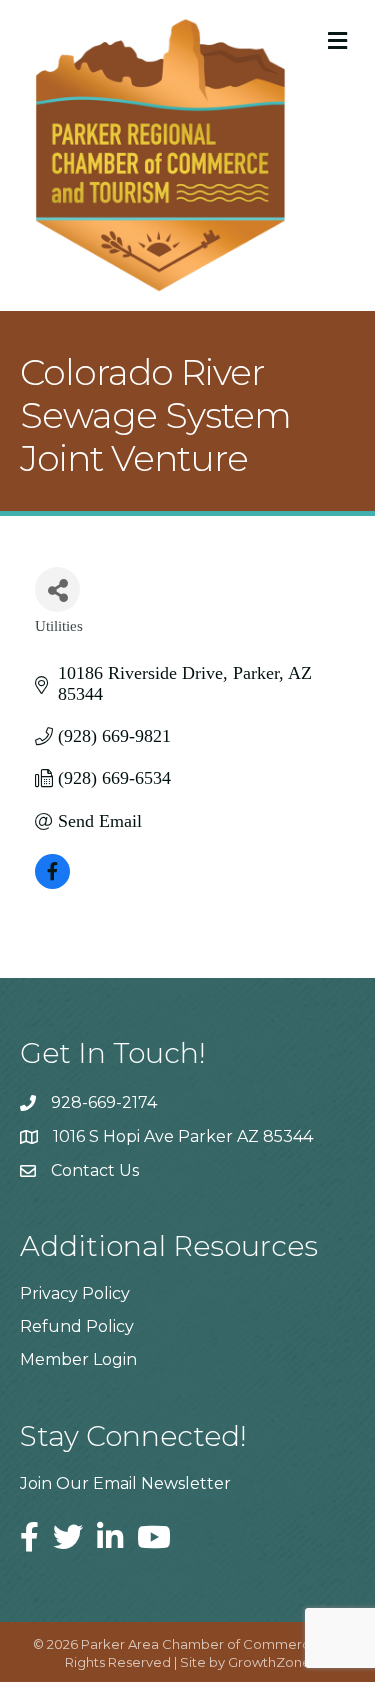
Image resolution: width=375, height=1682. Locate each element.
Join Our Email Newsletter (125, 1483)
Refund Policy (77, 1326)
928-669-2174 (104, 1102)
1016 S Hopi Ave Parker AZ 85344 (183, 1136)
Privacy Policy (75, 1293)
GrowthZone (269, 1662)
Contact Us (95, 1170)
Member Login (78, 1359)
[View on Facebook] (52, 883)
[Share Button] (57, 589)
